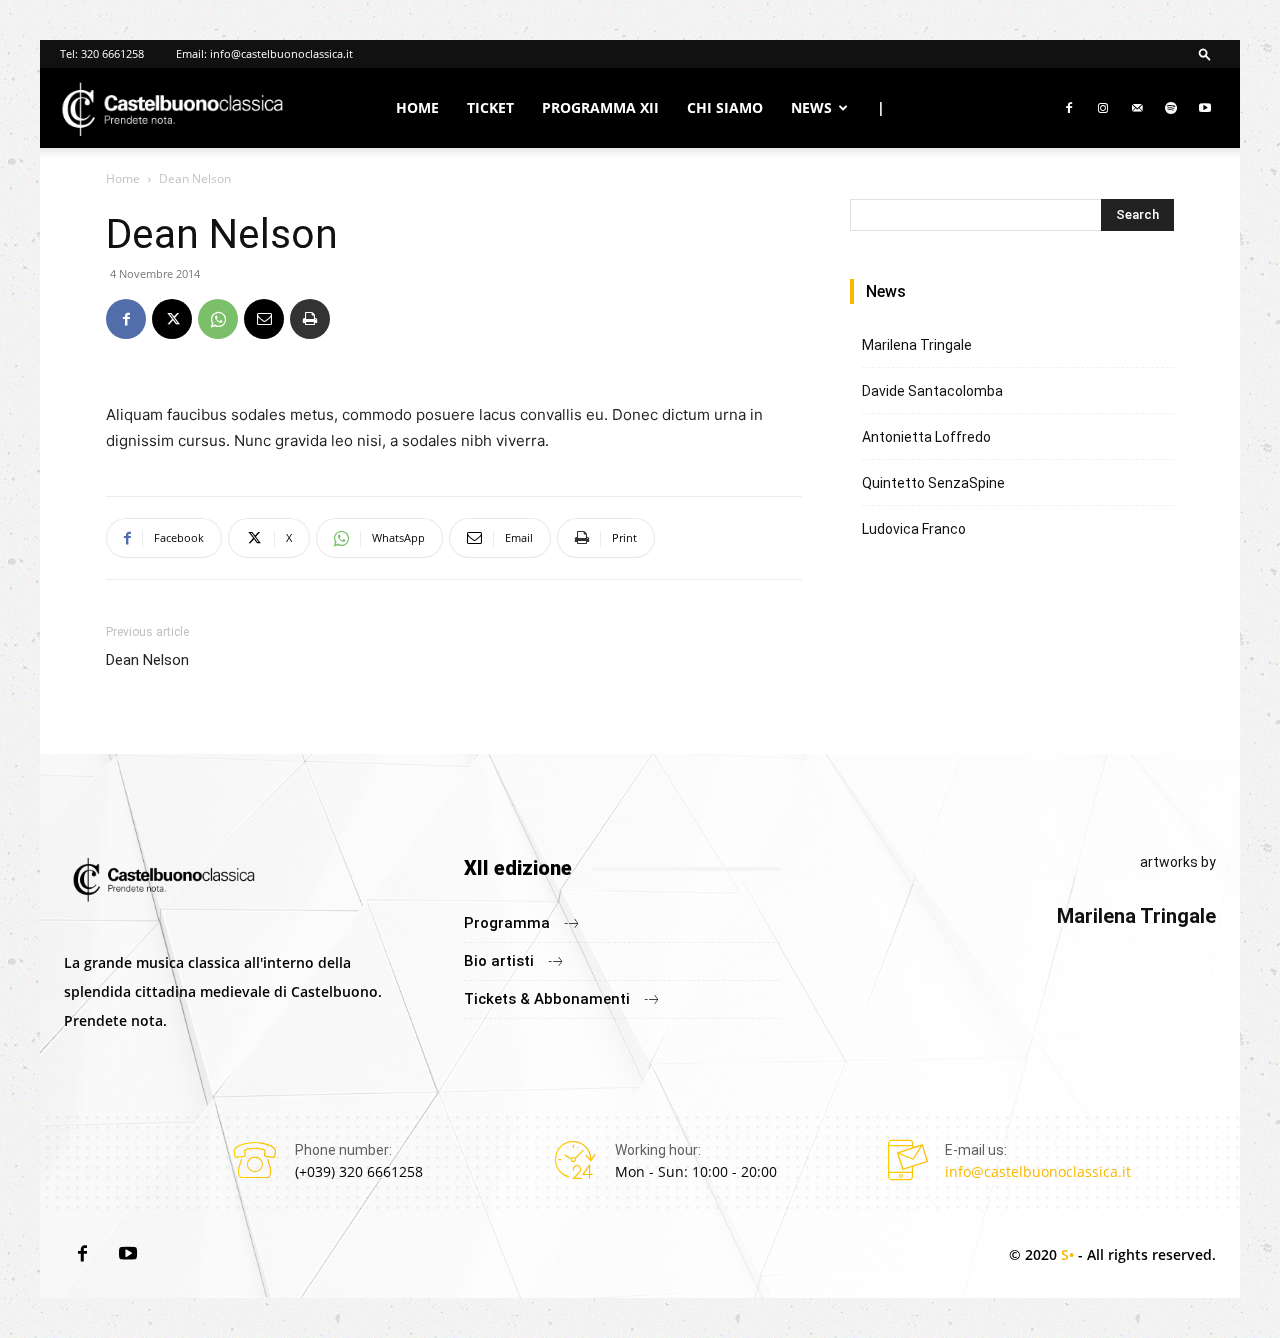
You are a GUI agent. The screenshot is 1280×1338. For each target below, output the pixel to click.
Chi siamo (725, 107)
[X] (172, 319)
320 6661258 (112, 53)
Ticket (490, 107)
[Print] (310, 319)
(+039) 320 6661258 (359, 1171)
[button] (1205, 53)
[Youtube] (1205, 108)
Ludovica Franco (914, 529)
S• (1067, 1254)
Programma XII (600, 107)
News (811, 107)
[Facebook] (1069, 108)
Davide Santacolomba (932, 391)
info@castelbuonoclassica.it (281, 53)
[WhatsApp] (218, 319)
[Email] (264, 319)
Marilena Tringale (917, 345)
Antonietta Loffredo (926, 437)
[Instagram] (1103, 108)
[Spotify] (1171, 108)
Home (417, 107)
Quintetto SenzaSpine (933, 483)
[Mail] (1137, 108)
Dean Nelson (147, 660)
